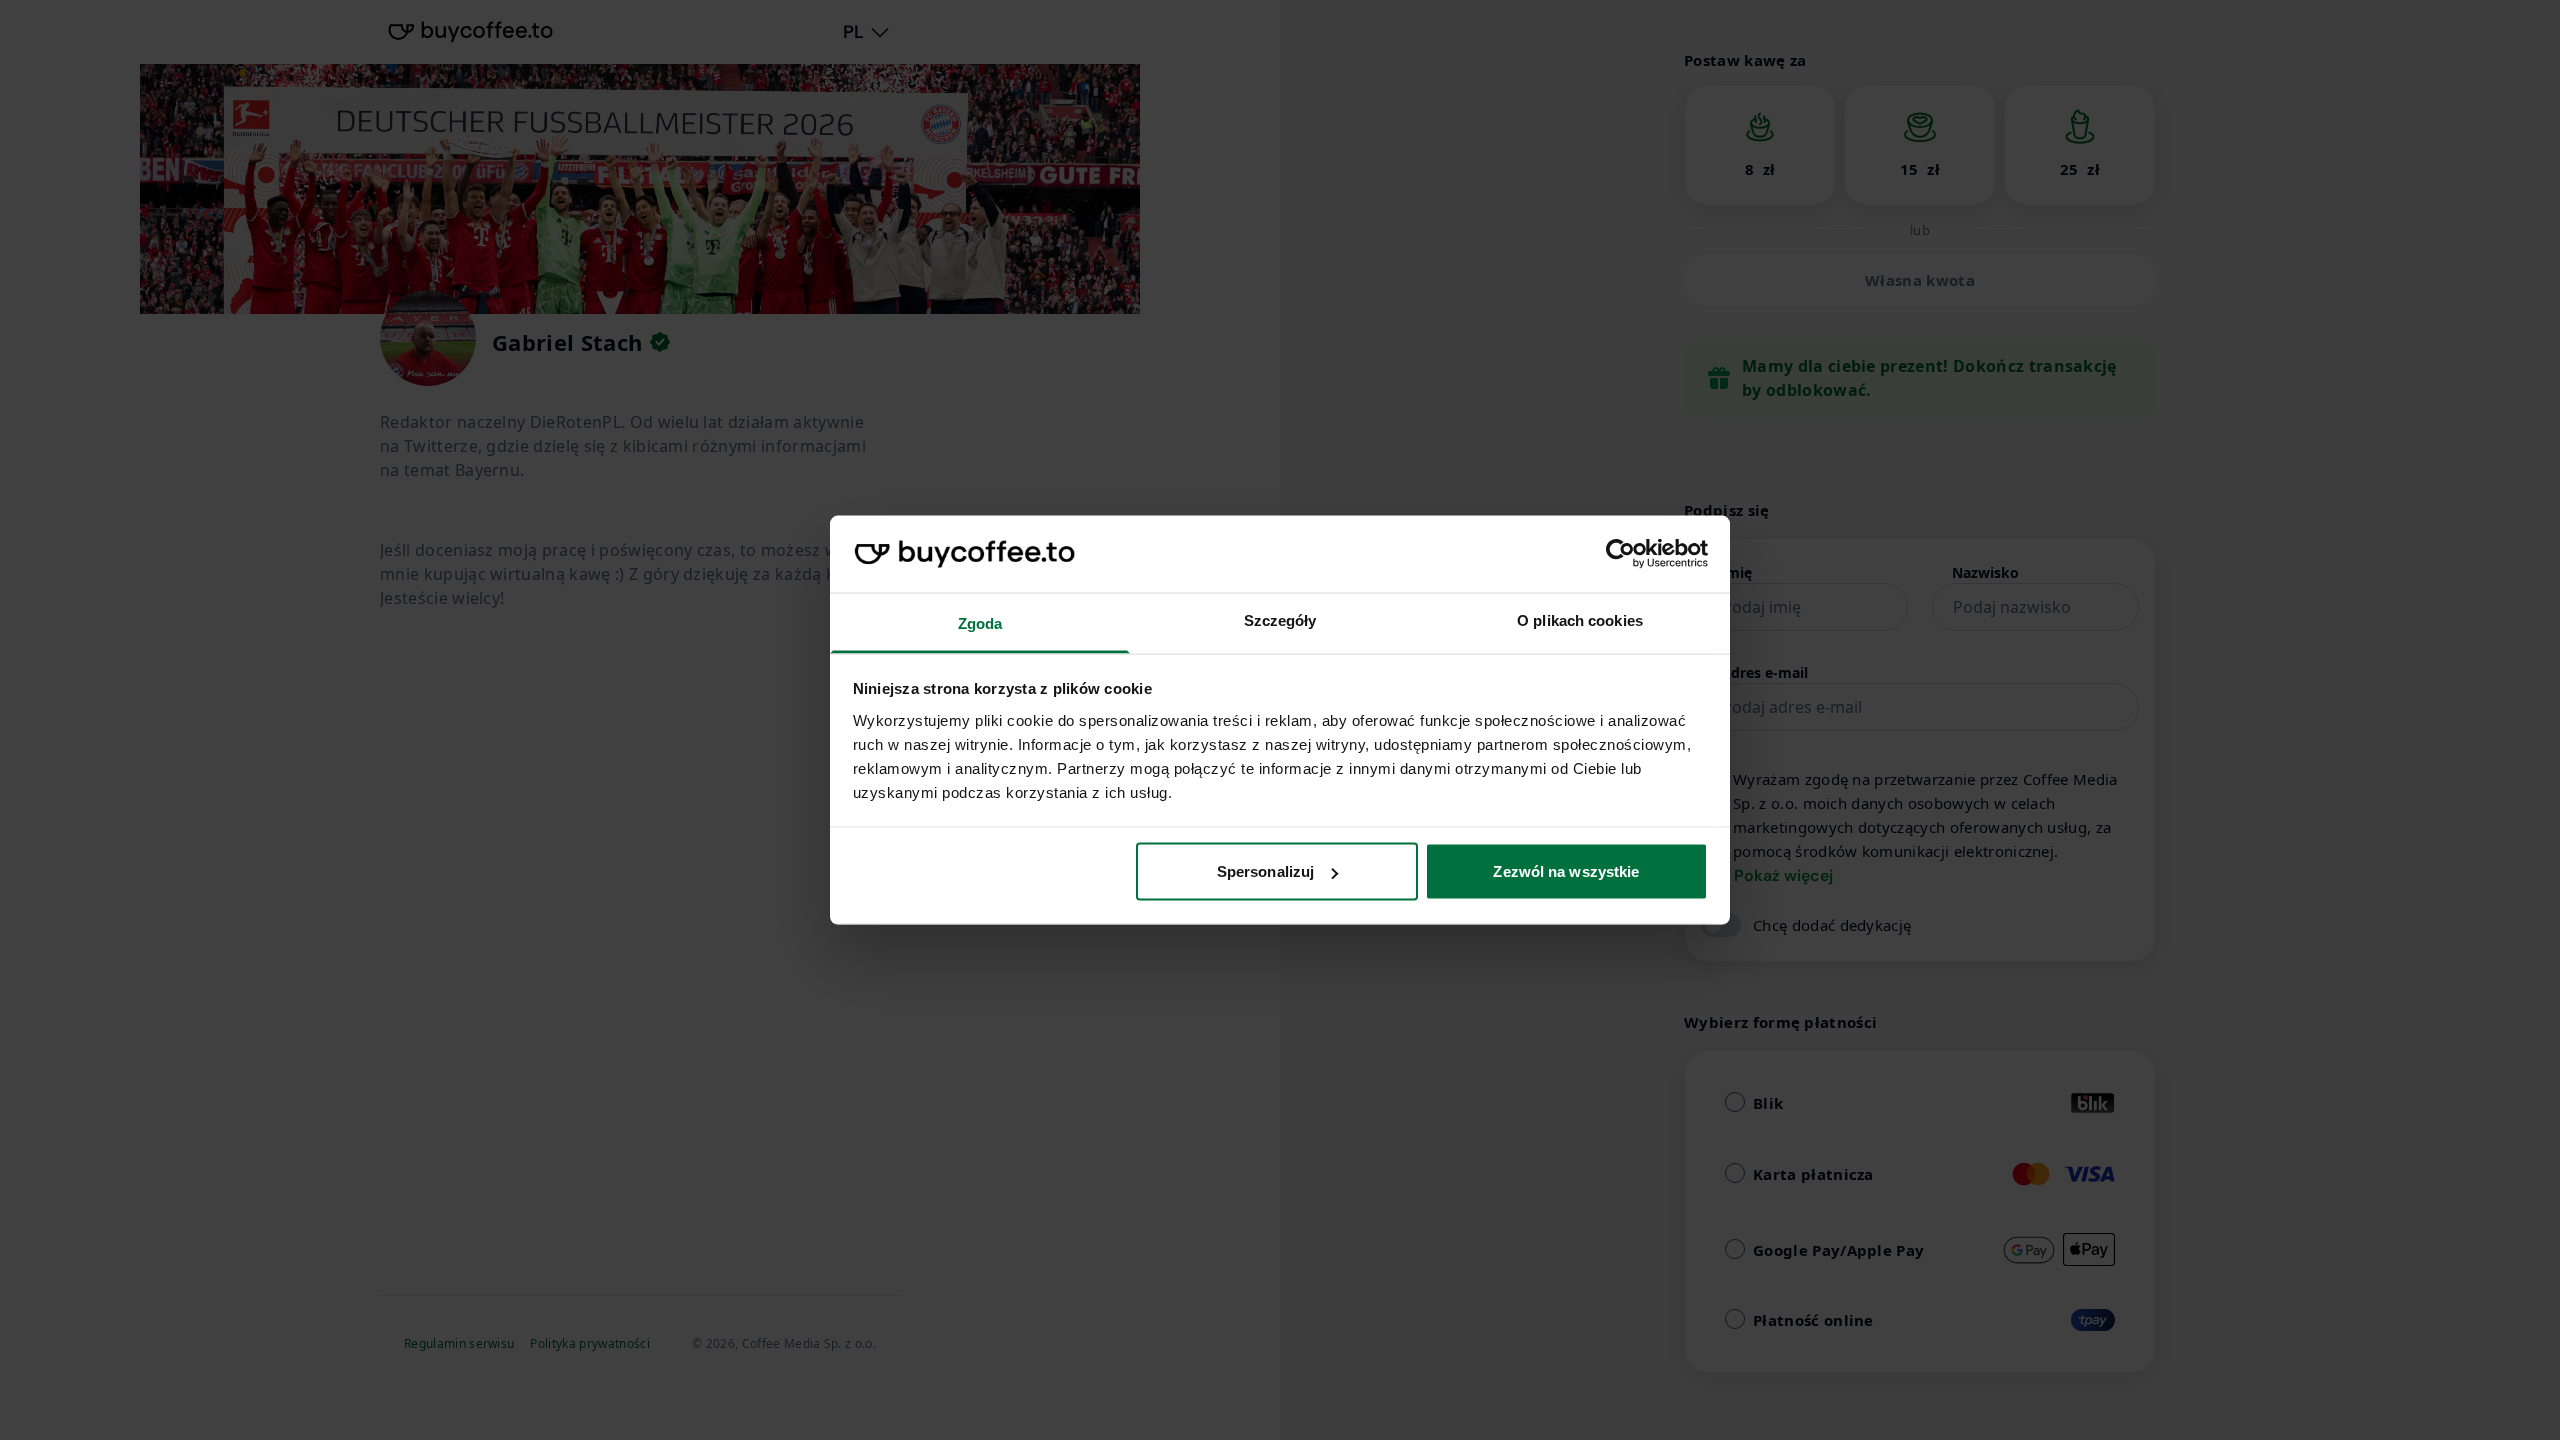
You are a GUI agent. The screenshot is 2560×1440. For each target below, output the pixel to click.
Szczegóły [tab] (1280, 619)
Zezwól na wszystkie (1566, 871)
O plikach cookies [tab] (1580, 619)
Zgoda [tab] (980, 622)
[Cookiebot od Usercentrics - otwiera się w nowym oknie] (1620, 554)
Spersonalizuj (1265, 871)
